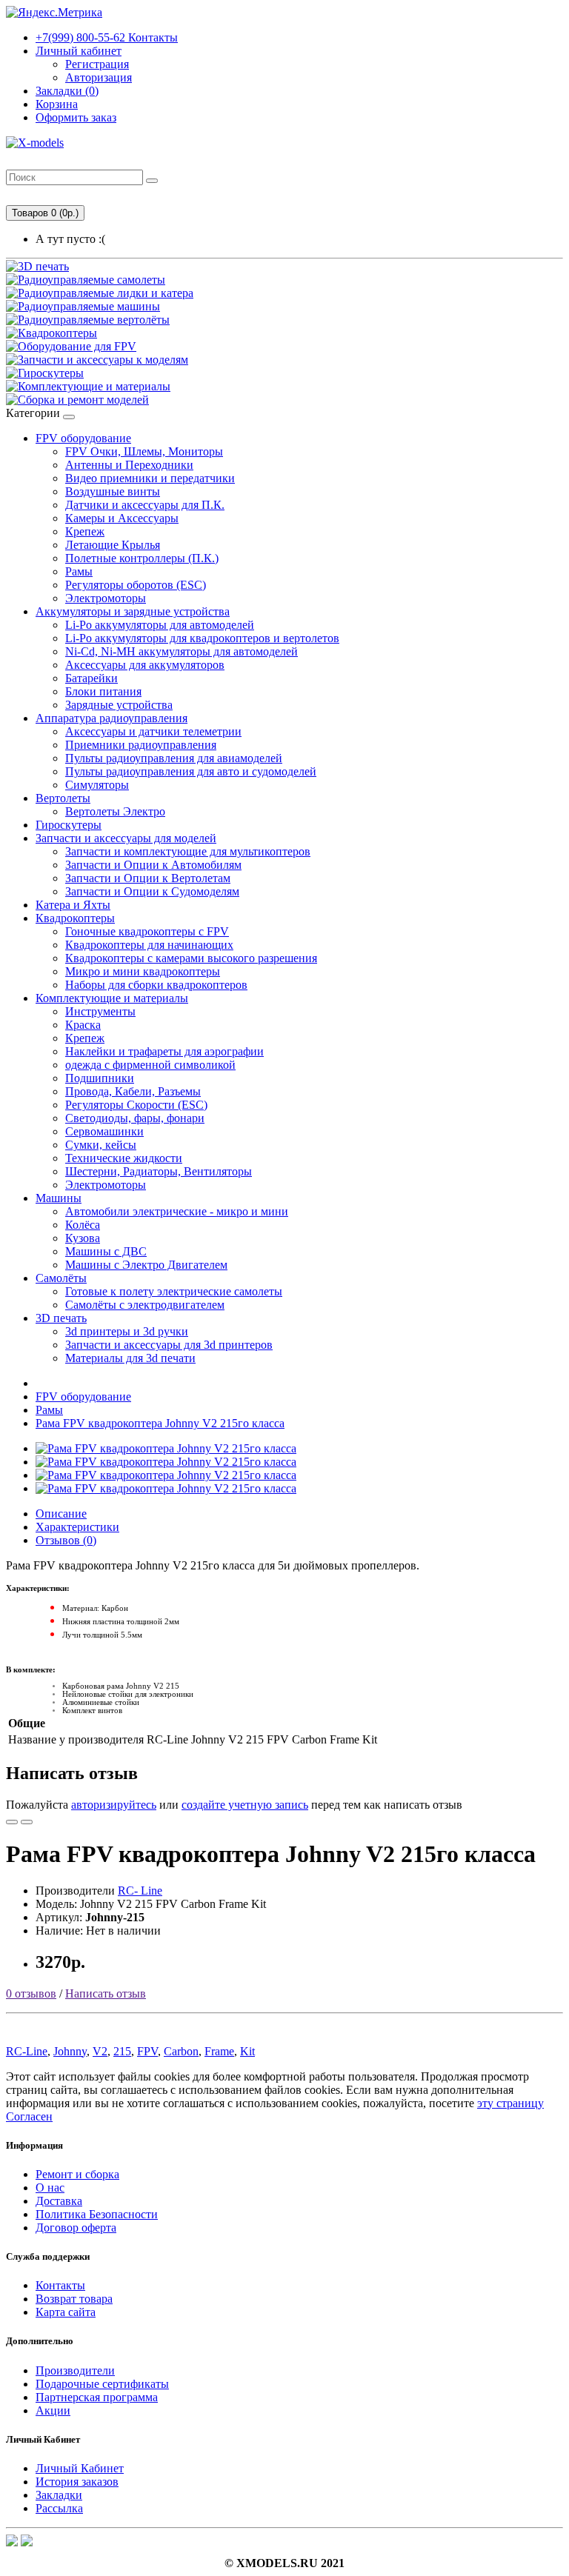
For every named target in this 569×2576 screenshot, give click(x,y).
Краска (83, 1025)
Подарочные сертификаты (102, 2384)
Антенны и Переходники (129, 465)
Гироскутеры (69, 825)
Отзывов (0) (66, 1540)
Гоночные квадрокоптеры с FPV (147, 931)
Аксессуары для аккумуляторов (145, 665)
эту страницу (510, 2103)
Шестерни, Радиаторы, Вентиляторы (159, 1171)
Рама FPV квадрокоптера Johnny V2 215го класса (160, 1423)
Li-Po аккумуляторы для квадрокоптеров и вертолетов (202, 638)
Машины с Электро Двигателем (146, 1265)
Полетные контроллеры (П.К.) (142, 558)
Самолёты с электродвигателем (145, 1305)
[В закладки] (12, 1822)
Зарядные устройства (119, 705)
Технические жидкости (124, 1158)
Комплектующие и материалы (112, 998)
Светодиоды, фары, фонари (135, 1118)
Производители (75, 2370)
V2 (100, 2051)
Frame (219, 2051)
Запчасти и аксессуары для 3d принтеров (169, 1345)
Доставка (59, 2201)
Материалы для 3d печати (130, 1358)
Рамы (79, 571)
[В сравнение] (27, 1822)
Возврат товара (74, 2299)
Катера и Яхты (73, 905)
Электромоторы (106, 598)
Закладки (59, 2495)
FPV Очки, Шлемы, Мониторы (144, 451)
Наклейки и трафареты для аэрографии (164, 1051)
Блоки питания (103, 691)
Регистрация (97, 64)
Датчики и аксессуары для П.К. (145, 505)
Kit (247, 2051)
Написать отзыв (106, 1993)
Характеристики (77, 1527)
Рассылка (59, 2508)
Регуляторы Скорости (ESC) (136, 1105)
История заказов (77, 2482)
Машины (59, 1198)
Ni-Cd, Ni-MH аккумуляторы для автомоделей (182, 651)
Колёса (83, 1225)
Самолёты (61, 1278)
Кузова (83, 1238)
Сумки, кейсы (101, 1145)
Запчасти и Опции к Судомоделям (152, 891)
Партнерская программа (97, 2397)
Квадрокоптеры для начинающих (149, 945)
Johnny (70, 2051)
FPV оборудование (83, 438)
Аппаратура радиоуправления (112, 718)
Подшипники (100, 1078)
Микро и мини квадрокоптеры (143, 971)
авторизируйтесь (114, 1805)
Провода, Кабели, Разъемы (133, 1091)
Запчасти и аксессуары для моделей (126, 838)
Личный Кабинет (80, 2468)
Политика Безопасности (97, 2214)
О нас (50, 2188)
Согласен (29, 2116)
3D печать (61, 1318)
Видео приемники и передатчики (150, 478)
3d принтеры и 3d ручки (127, 1331)
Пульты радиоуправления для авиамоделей (174, 758)
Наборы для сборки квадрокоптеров (156, 985)
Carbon (181, 2051)
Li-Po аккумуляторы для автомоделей (160, 625)
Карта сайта (66, 2312)
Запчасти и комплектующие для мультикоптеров (188, 851)
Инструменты (100, 1011)
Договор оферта (76, 2228)
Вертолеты (63, 798)
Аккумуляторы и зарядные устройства (133, 611)
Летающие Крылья (113, 545)
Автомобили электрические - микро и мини (177, 1211)
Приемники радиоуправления (141, 745)
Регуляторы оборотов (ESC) (136, 585)
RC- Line (140, 1891)
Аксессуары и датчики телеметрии (153, 731)
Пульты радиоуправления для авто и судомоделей (191, 771)
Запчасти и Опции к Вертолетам (148, 878)
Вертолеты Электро (115, 811)
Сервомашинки (104, 1131)
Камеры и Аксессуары (122, 518)
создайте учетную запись (245, 1805)
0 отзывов (31, 1993)
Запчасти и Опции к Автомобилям (153, 865)
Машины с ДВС (106, 1251)
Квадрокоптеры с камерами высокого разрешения (191, 958)
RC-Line (27, 2051)
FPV (147, 2051)
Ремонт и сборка (77, 2174)
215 (122, 2051)
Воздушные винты (113, 491)
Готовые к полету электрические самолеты (174, 1291)
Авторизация (99, 77)
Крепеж (85, 531)
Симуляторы (97, 785)
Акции (53, 2410)
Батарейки (91, 678)
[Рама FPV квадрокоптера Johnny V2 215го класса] (166, 1448)
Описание (61, 1514)
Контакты (107, 37)
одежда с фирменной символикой (150, 1065)
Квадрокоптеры (75, 918)
